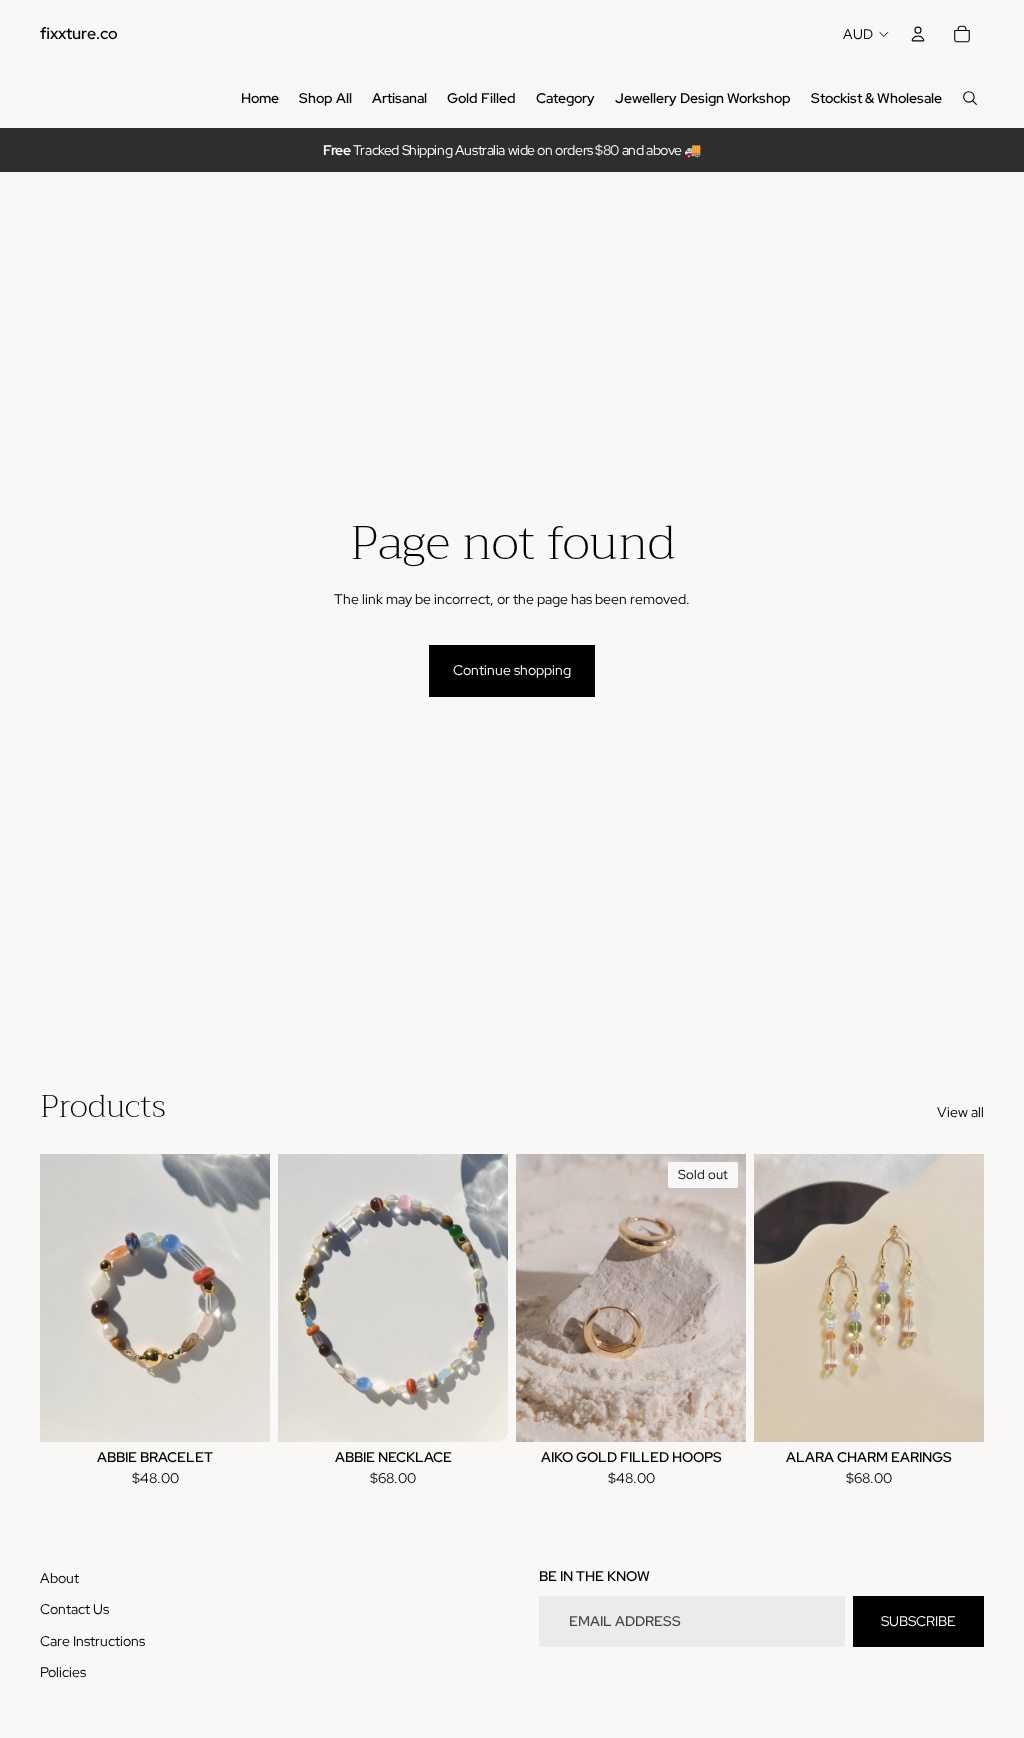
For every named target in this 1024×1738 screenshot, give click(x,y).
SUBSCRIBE (918, 1621)
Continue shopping (512, 670)
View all (960, 1112)
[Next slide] (254, 1298)
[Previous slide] (55, 1298)
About (59, 1578)
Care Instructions (92, 1641)
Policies (63, 1672)
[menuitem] (260, 98)
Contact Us (74, 1609)
